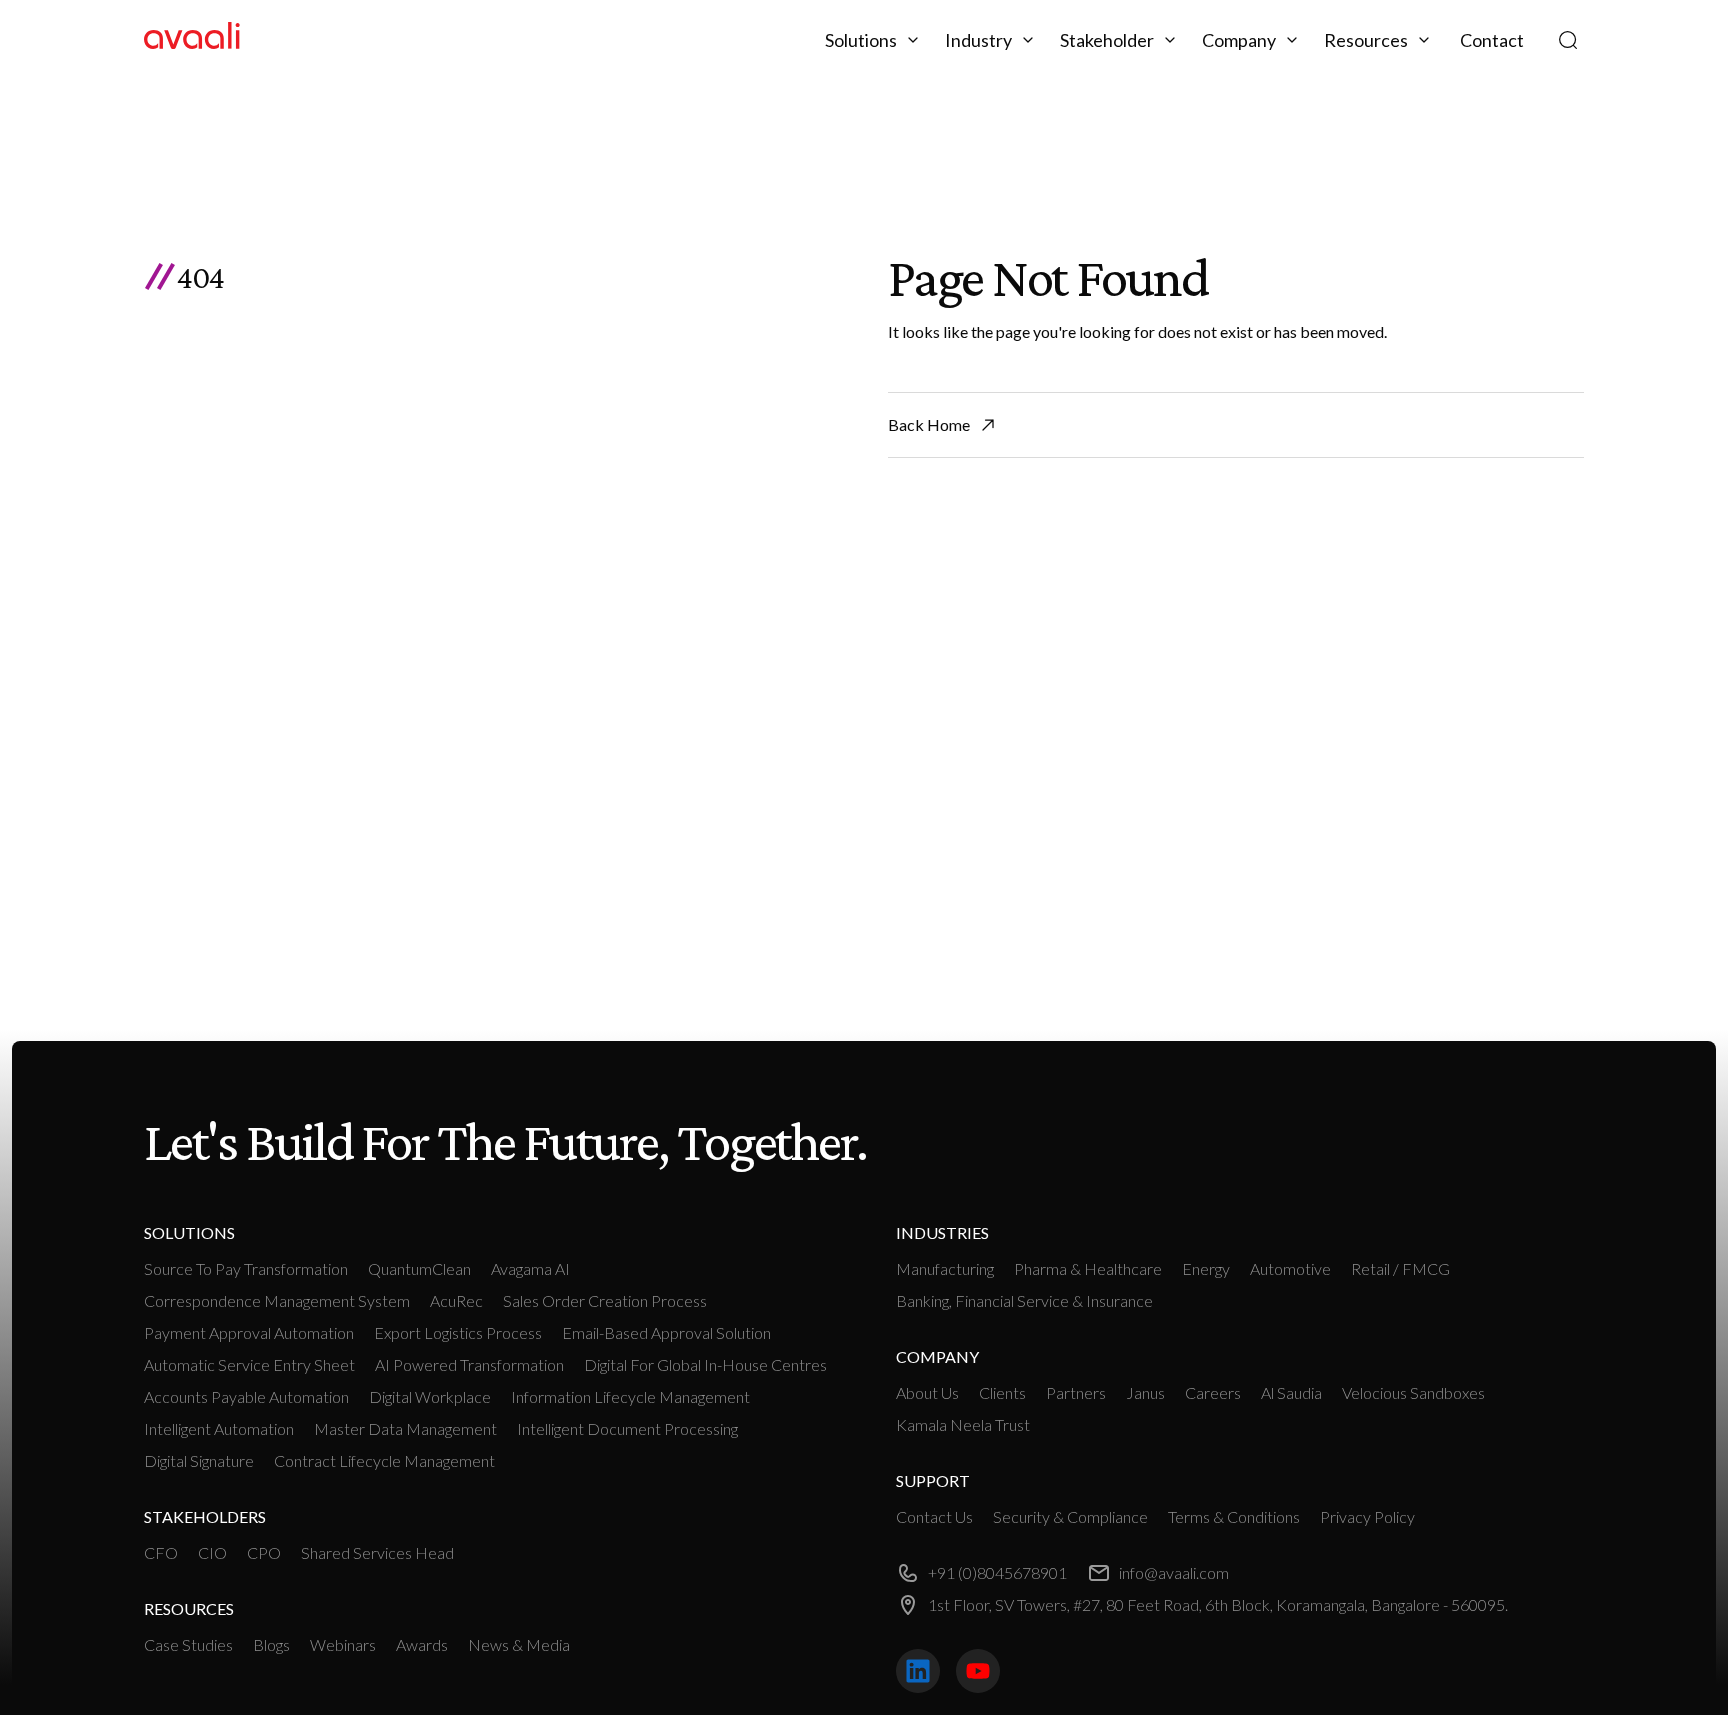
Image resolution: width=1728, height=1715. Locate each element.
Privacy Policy (1367, 1516)
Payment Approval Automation (249, 1332)
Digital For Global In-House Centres (705, 1364)
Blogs (271, 1644)
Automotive (1290, 1268)
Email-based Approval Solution (666, 1332)
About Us (927, 1392)
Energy (1206, 1268)
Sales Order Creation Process (605, 1300)
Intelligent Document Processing (627, 1428)
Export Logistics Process (458, 1332)
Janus (1145, 1392)
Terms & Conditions (1234, 1516)
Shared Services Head (377, 1552)
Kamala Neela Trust (963, 1424)
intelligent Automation (219, 1428)
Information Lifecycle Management (630, 1396)
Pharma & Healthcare (1088, 1268)
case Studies (188, 1644)
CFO (161, 1552)
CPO (264, 1552)
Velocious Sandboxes (1413, 1392)
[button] (875, 40)
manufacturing (945, 1268)
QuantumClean (419, 1268)
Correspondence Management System (277, 1300)
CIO (212, 1552)
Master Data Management (405, 1428)
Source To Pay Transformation (246, 1268)
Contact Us (934, 1516)
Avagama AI (530, 1268)
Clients (1002, 1392)
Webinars (343, 1644)
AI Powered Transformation (469, 1364)
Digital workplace (430, 1396)
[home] (192, 39)
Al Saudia (1291, 1392)
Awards (422, 1644)
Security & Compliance (1070, 1516)
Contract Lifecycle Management (384, 1460)
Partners (1076, 1392)
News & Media (519, 1644)
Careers (1213, 1392)
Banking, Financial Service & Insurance (1024, 1300)
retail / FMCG (1400, 1268)
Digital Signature (199, 1460)
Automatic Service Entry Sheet (249, 1364)
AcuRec (456, 1300)
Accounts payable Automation (246, 1396)
